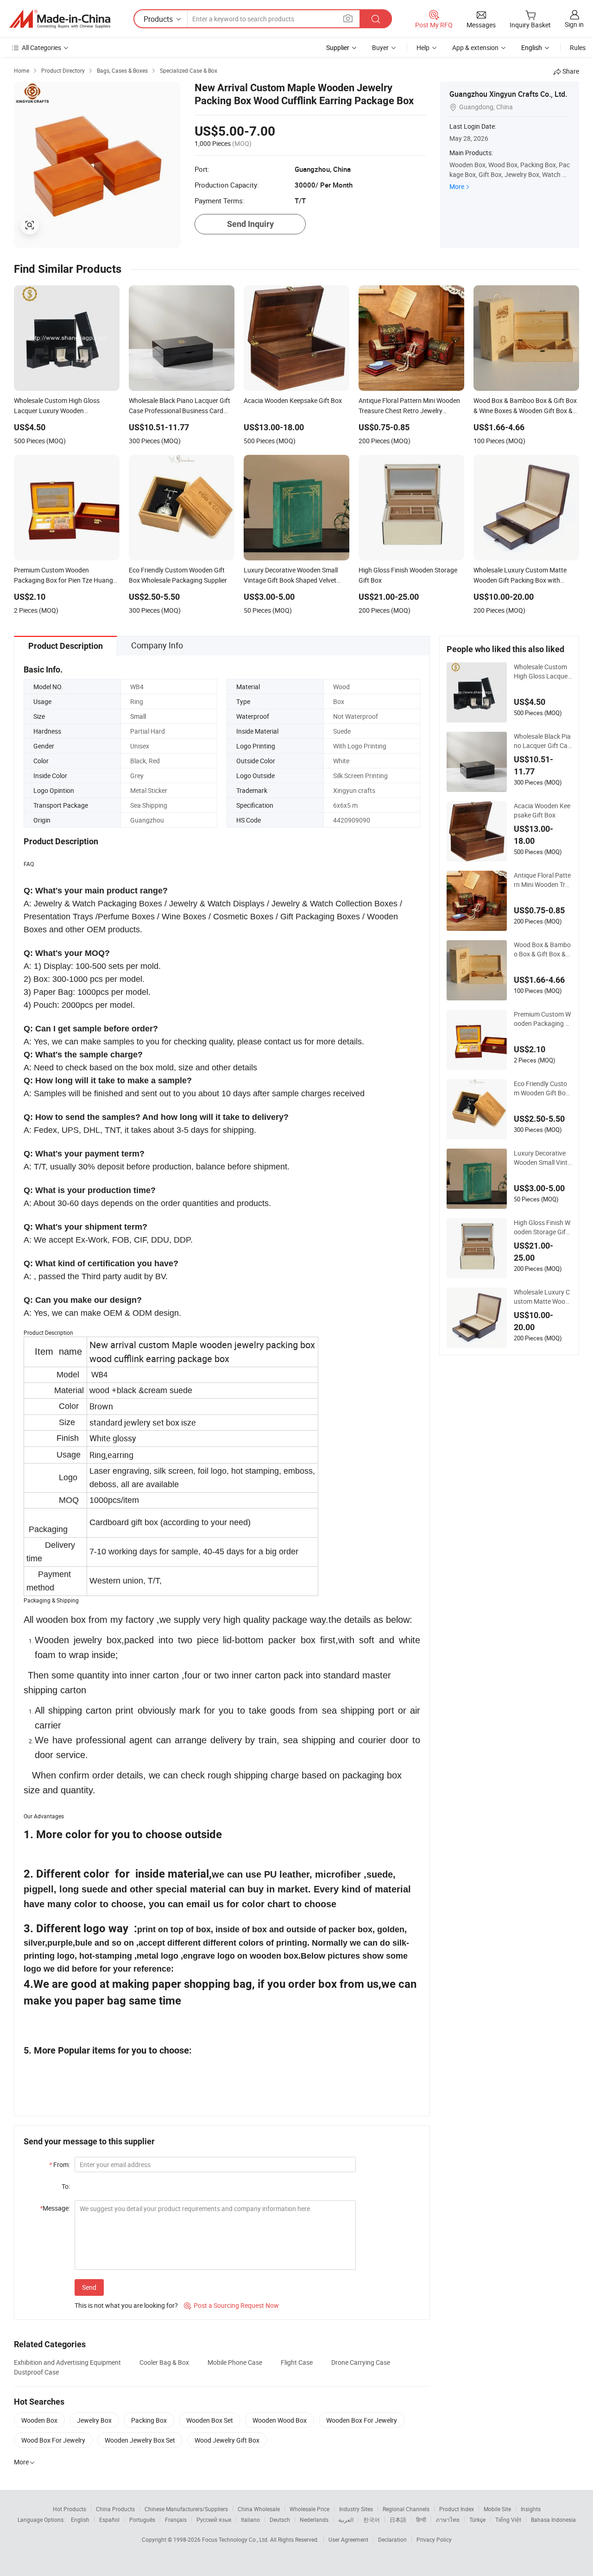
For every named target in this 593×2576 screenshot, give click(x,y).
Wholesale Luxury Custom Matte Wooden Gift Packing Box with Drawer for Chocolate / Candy (543, 1297)
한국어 (372, 2519)
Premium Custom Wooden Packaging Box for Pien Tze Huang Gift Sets (542, 1019)
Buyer (380, 47)
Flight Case (297, 2362)
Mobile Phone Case (235, 2362)
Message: (55, 2208)
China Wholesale (259, 2509)
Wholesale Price (309, 2509)
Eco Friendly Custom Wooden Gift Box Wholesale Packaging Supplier (543, 1088)
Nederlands (314, 2519)
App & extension (475, 47)
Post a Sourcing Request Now (231, 2305)
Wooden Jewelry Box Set (140, 2440)
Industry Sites (356, 2509)
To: (66, 2186)
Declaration (392, 2539)
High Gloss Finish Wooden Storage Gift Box (542, 1227)
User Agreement (348, 2539)
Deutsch (280, 2519)
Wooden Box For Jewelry (362, 2420)
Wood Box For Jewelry (53, 2440)
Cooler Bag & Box (164, 2362)
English (80, 2519)
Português (142, 2519)
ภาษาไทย (448, 2519)
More (457, 186)
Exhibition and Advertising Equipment (67, 2362)
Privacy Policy (434, 2539)
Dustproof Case (36, 2372)
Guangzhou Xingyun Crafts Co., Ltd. (508, 94)
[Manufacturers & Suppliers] (60, 19)
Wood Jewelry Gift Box (227, 2440)
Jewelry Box (94, 2420)
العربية (346, 2519)
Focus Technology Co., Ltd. (236, 2539)
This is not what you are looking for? (126, 2305)
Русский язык (214, 2519)
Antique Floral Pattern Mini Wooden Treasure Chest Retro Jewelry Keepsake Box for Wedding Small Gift (542, 880)
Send (89, 2287)
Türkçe (477, 2519)
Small (138, 716)
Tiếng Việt (508, 2519)
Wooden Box (39, 2420)
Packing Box (149, 2420)
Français (176, 2519)
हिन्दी (421, 2519)
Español (109, 2519)
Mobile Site (497, 2509)
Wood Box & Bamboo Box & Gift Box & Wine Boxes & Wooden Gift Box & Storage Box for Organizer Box (543, 949)
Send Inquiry (250, 224)
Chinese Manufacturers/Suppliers (186, 2509)
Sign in (574, 24)
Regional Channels (406, 2509)
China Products (115, 2509)
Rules (578, 47)
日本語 (398, 2519)
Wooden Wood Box (280, 2420)
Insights (531, 2509)
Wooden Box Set (210, 2420)
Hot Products (69, 2509)
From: (60, 2164)
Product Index (457, 2509)
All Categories (41, 47)
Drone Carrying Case (361, 2362)
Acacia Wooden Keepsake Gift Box (542, 810)
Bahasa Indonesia (553, 2519)
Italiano (250, 2519)
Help (423, 47)
